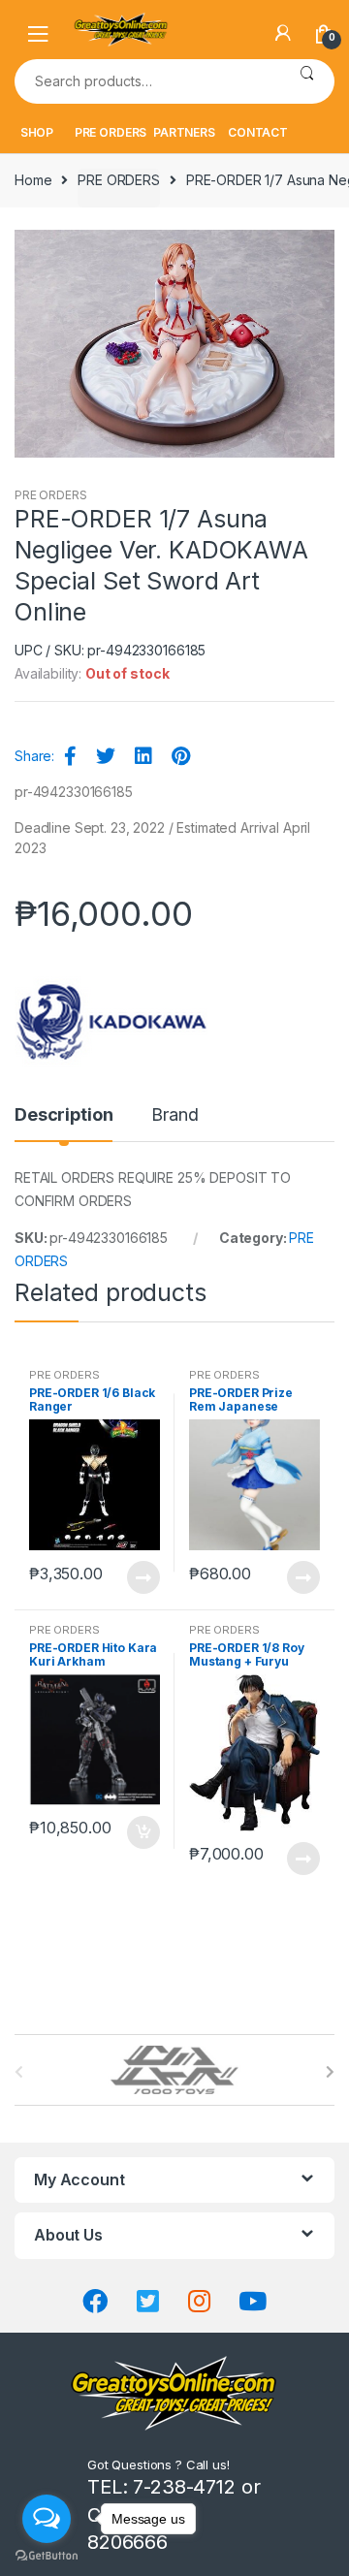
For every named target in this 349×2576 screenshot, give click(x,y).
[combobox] (147, 81)
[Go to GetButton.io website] (47, 2556)
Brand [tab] (174, 1115)
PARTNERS (184, 132)
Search (307, 81)
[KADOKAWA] (111, 1022)
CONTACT (258, 132)
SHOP (37, 132)
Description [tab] (63, 1115)
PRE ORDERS (111, 132)
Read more (143, 1577)
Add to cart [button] (143, 1832)
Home (33, 180)
